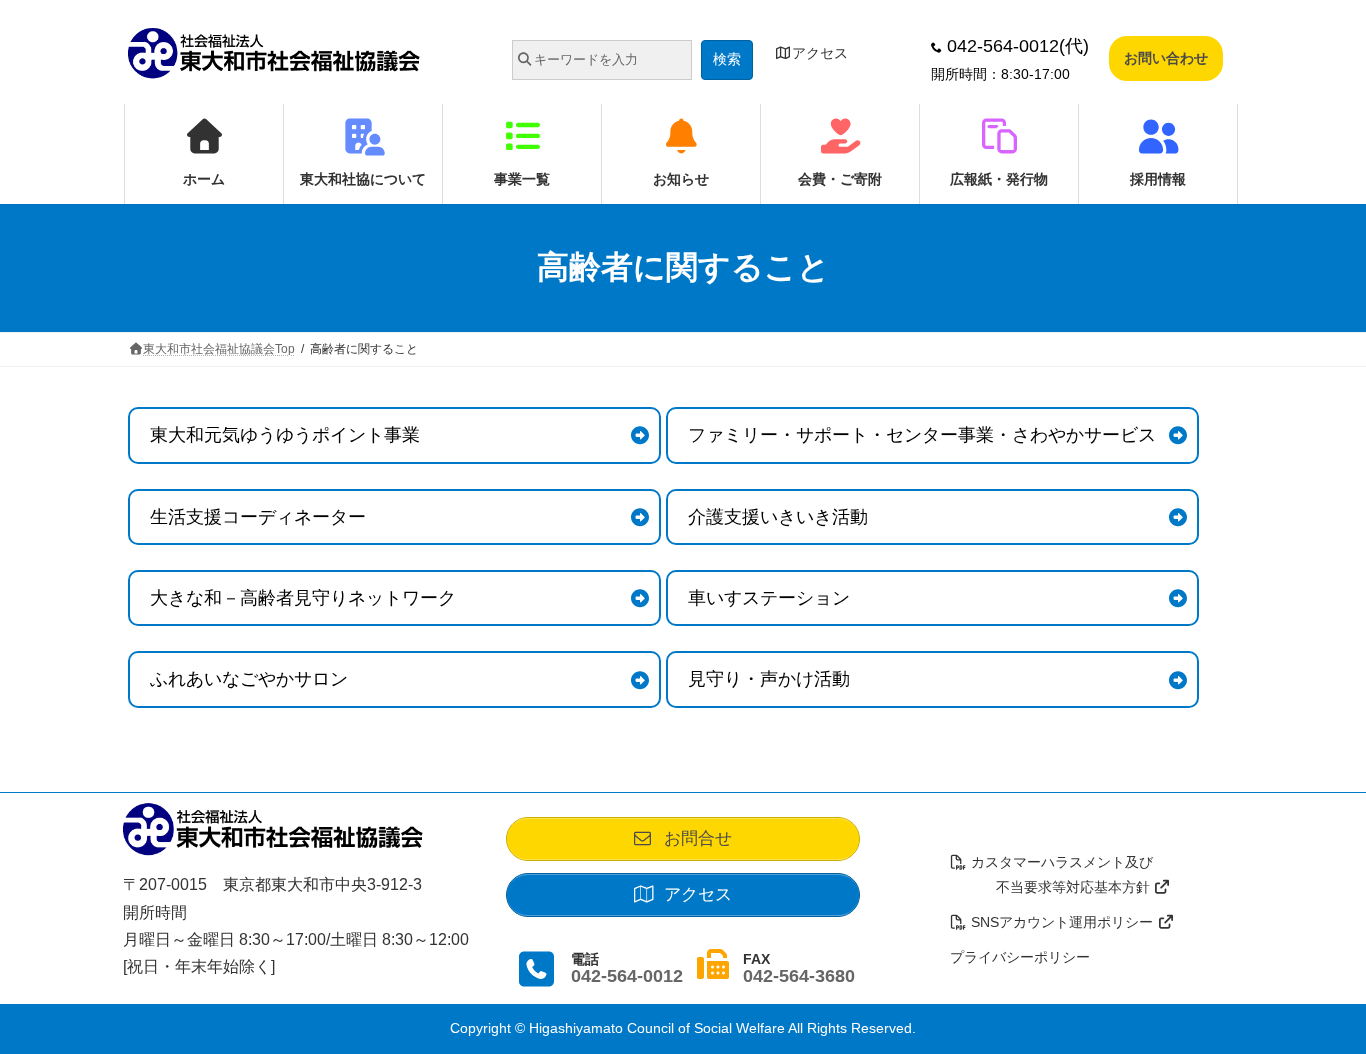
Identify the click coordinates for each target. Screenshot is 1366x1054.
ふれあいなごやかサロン (249, 679)
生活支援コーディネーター (258, 517)
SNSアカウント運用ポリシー (1062, 922)
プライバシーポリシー (1020, 957)
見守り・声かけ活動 (769, 679)
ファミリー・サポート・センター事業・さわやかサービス (922, 435)
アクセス (820, 53)
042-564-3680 (799, 976)
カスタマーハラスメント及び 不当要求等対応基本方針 (1052, 874)
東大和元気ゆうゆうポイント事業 (285, 435)
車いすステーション (769, 598)
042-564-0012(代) (1015, 46)
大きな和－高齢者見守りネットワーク (303, 598)
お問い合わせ (1166, 58)
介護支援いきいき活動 (778, 517)
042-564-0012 (627, 976)
